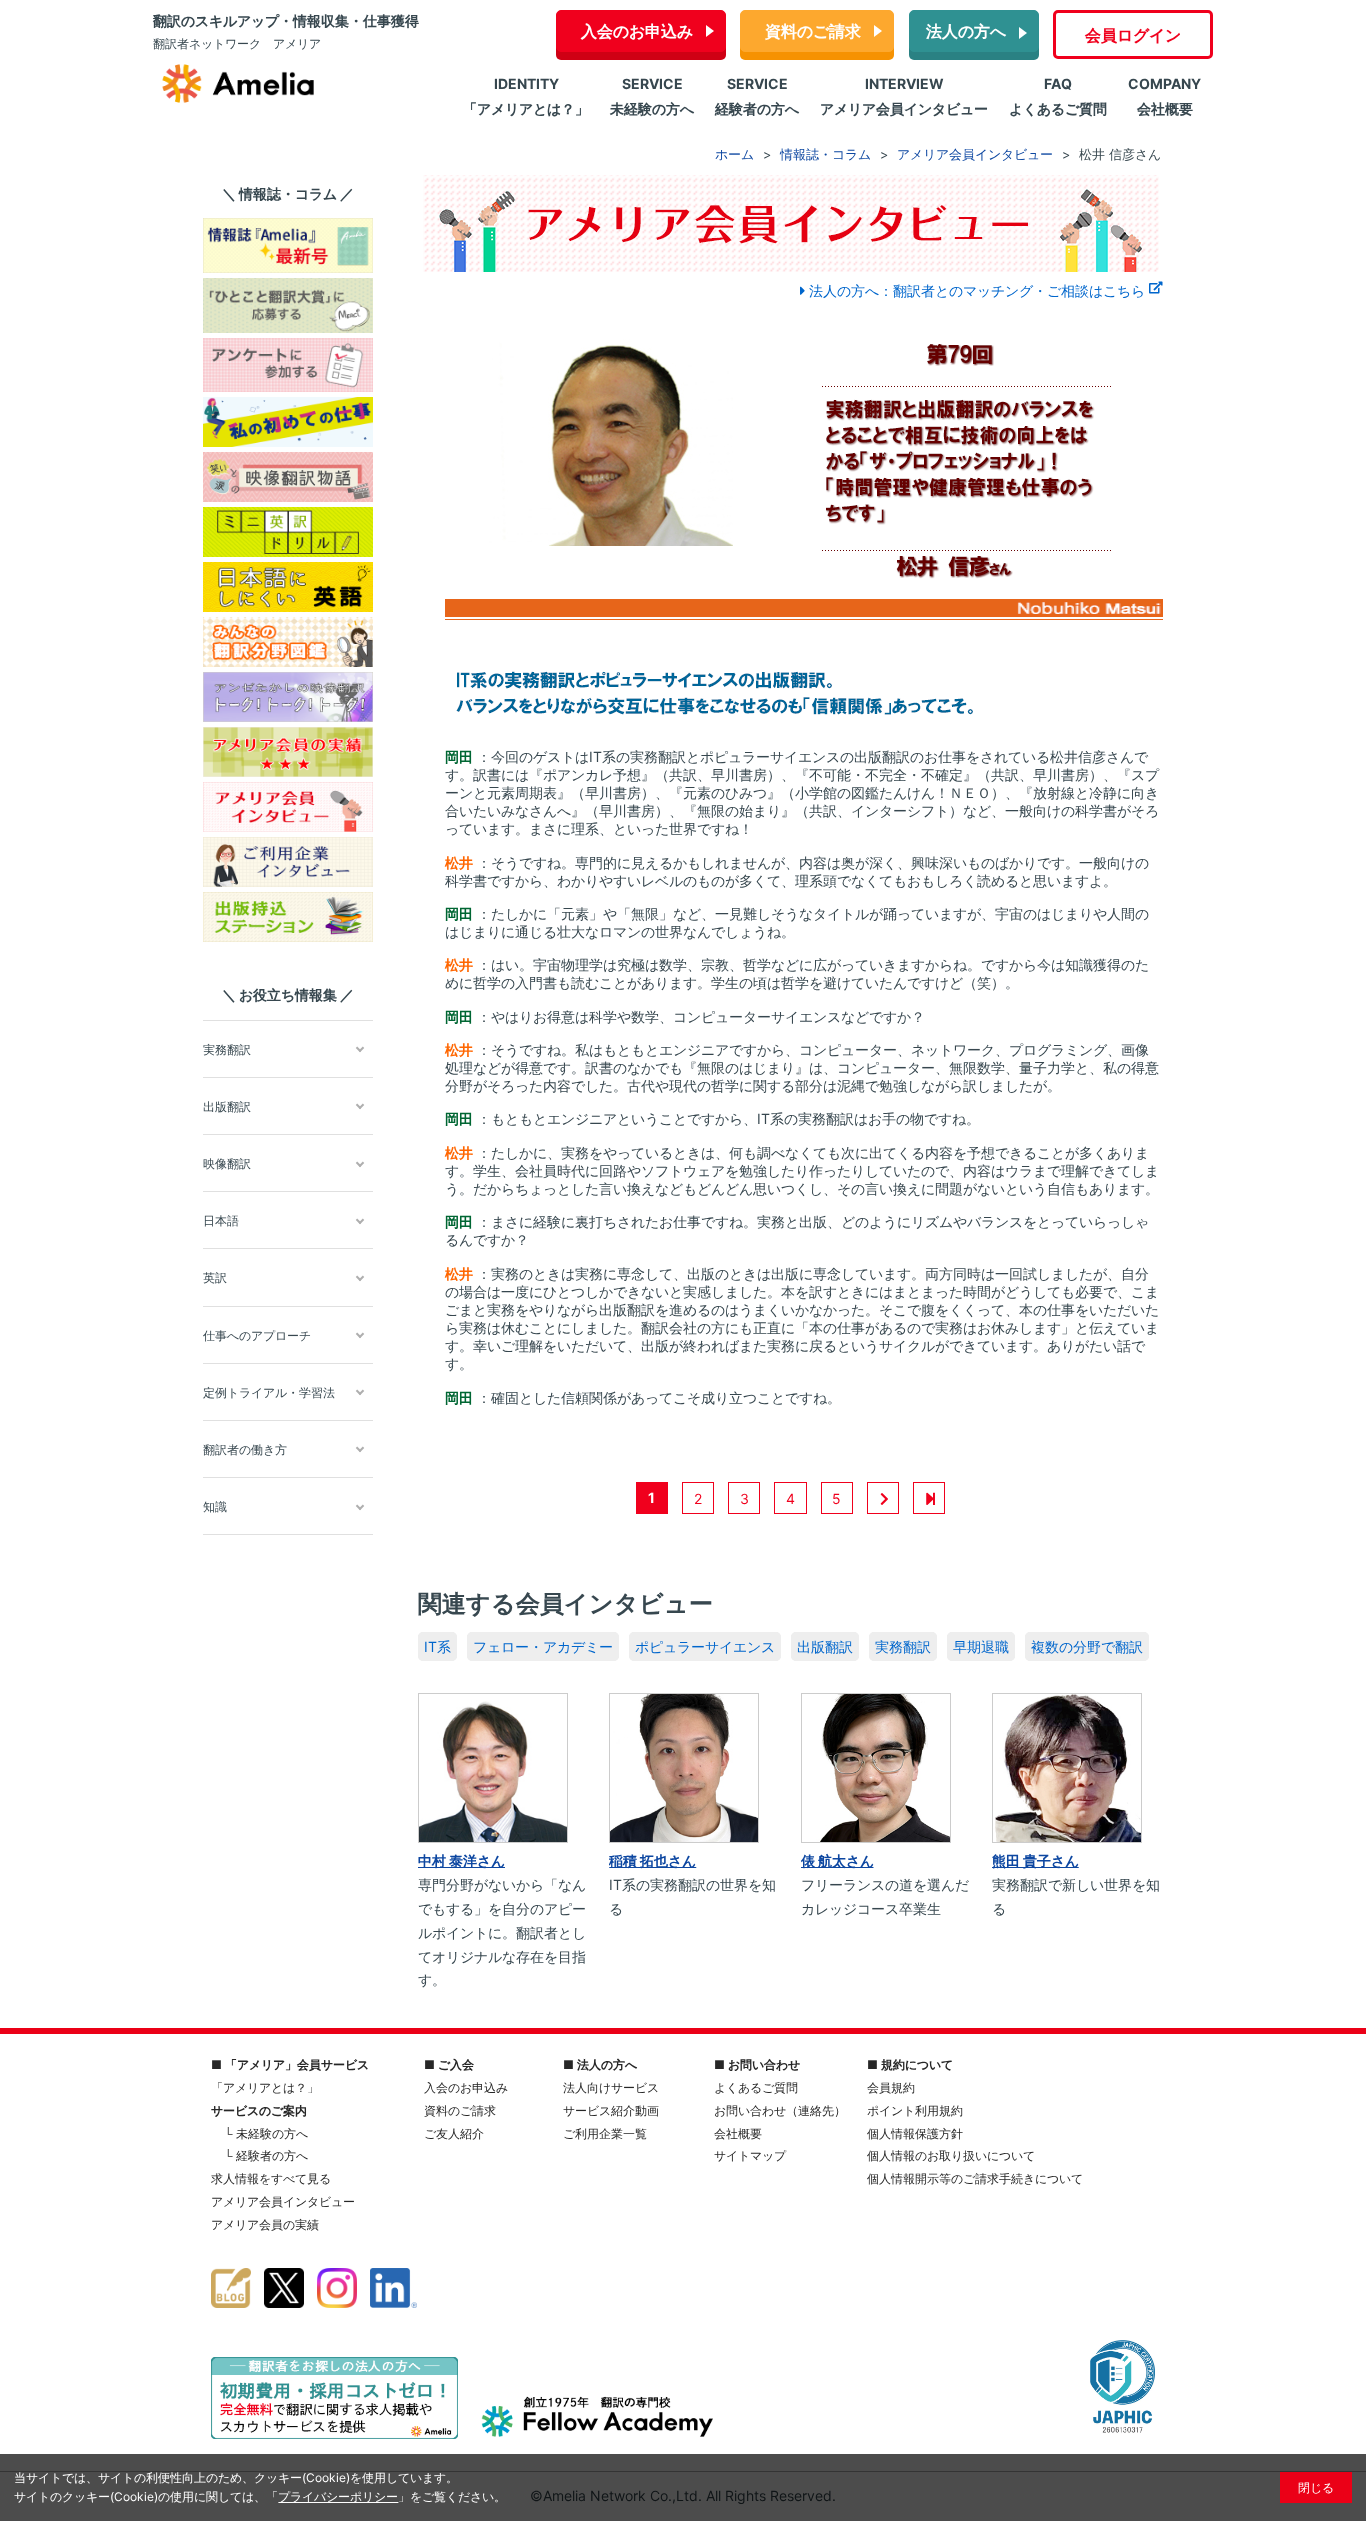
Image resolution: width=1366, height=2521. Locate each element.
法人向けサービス (611, 2087)
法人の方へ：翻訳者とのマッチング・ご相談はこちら (977, 290)
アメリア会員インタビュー (283, 2201)
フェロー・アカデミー (543, 1646)
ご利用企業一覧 (605, 2133)
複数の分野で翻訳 (1087, 1646)
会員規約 (891, 2087)
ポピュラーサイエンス (705, 1646)
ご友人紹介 (454, 2133)
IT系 (437, 1646)
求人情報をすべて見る (271, 2178)
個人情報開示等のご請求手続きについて (975, 2178)
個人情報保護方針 (915, 2133)
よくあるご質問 (756, 2087)
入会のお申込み (637, 31)
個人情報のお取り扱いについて (951, 2155)
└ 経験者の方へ (266, 2155)
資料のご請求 (813, 31)
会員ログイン (1133, 35)
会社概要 (738, 2133)
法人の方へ (966, 31)
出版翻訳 (825, 1646)
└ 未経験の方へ (266, 2133)
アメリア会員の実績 (265, 2224)
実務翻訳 (903, 1646)
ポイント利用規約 (915, 2110)
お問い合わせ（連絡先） (780, 2110)
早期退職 (981, 1646)
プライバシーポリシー (338, 2496)
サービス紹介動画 (611, 2110)
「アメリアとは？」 (265, 2087)
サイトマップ (750, 2155)
